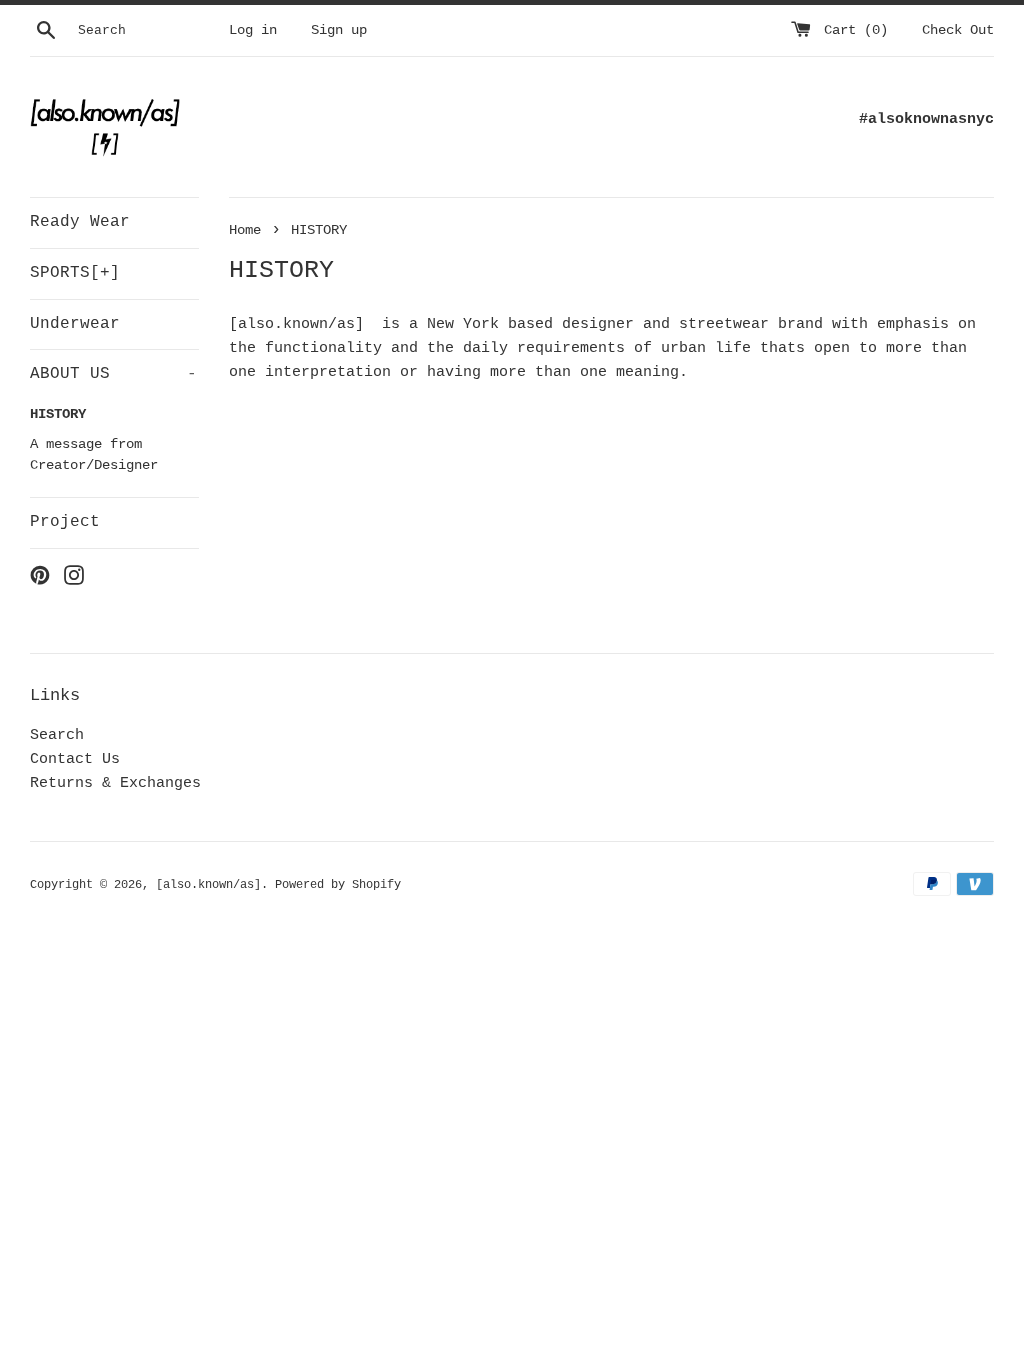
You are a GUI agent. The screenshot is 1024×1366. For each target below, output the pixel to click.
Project (65, 522)
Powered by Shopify (338, 885)
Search (57, 735)
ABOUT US (113, 374)
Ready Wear (80, 222)
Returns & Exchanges (115, 783)
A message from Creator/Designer (94, 455)
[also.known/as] (208, 885)
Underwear (75, 324)
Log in (253, 30)
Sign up (339, 30)
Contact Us (75, 759)
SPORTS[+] (75, 273)
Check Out (958, 30)
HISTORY (58, 414)
